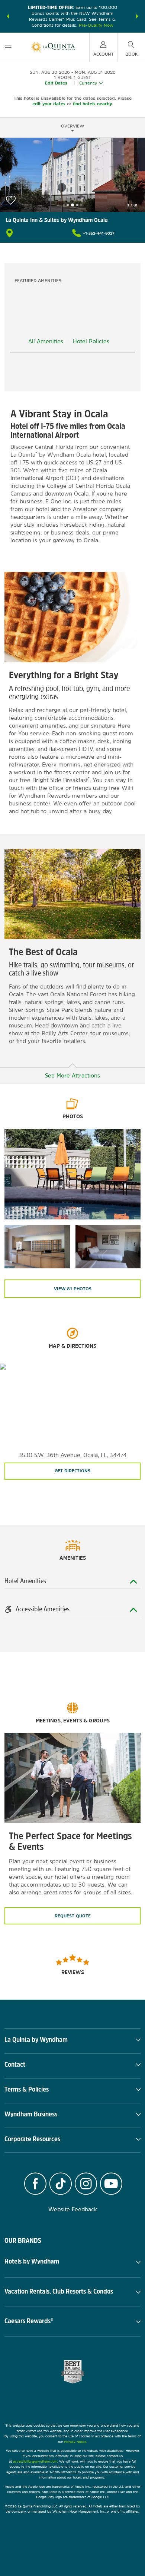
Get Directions (72, 1471)
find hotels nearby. (93, 104)
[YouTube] (111, 2185)
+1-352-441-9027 (99, 233)
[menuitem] (8, 47)
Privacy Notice (75, 2442)
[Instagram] (86, 2185)
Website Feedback (73, 2209)
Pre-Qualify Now (96, 25)
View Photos (73, 1289)
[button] (8, 16)
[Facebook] (35, 2185)
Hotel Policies (91, 341)
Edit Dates (56, 83)
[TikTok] (61, 2185)
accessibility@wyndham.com (35, 2461)
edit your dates (49, 104)
